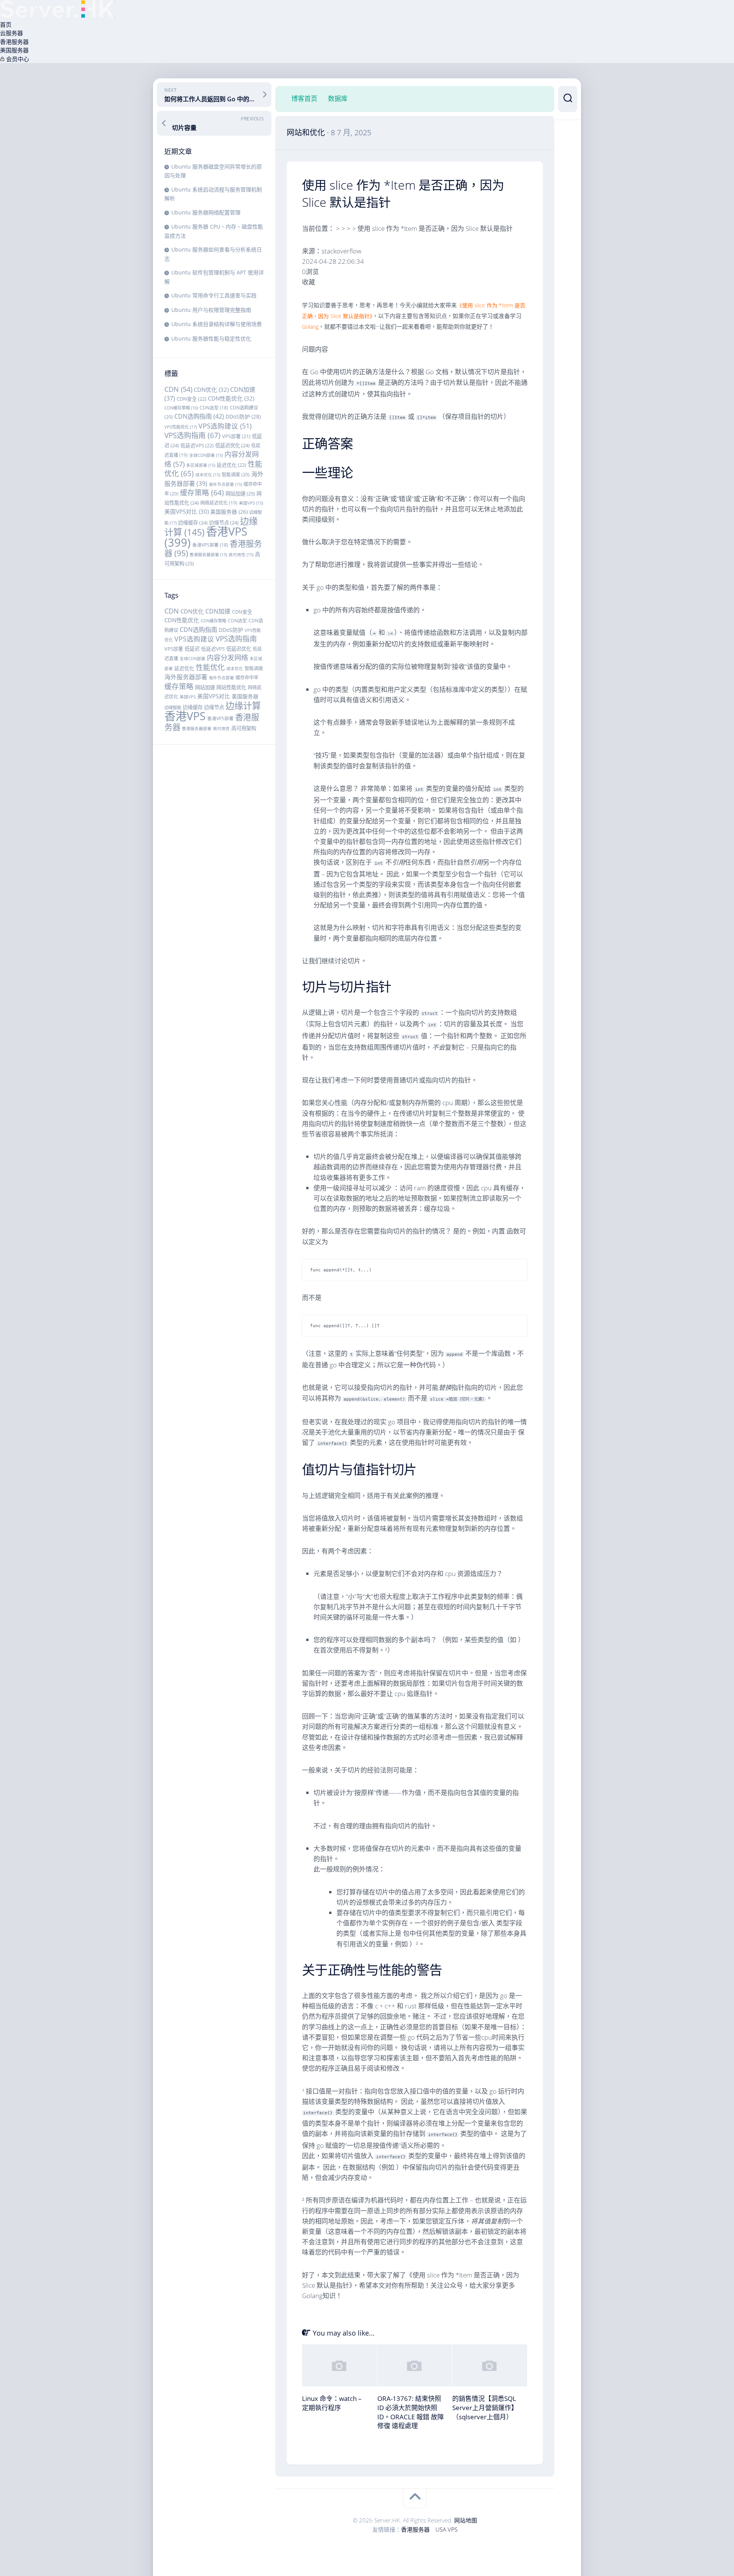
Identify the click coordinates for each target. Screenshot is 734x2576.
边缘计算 (243, 706)
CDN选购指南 (199, 416)
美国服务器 (14, 50)
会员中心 (17, 59)
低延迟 (192, 649)
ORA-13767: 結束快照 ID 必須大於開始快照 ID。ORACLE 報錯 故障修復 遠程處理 (411, 2412)
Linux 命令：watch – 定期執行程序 (332, 2403)
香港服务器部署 (208, 555)
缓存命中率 (247, 678)
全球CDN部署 (206, 455)
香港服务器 (14, 42)
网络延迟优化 (219, 503)
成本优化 (208, 475)
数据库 (338, 99)
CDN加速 (218, 611)
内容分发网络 (227, 657)
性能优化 (210, 667)
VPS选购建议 (225, 426)
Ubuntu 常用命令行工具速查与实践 (214, 295)
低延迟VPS (197, 445)
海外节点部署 (225, 484)
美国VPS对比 (187, 511)
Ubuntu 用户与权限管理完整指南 (211, 310)
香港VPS (206, 537)
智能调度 (236, 475)
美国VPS (251, 503)
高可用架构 (244, 728)
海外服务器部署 (186, 677)
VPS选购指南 (192, 435)
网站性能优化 (231, 687)
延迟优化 (231, 465)
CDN (178, 389)
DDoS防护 (243, 416)
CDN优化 (211, 390)
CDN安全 (192, 399)
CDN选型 (214, 407)
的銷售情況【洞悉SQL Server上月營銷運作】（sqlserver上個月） (485, 2408)
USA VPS (447, 2529)
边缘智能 (173, 707)
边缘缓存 (193, 523)
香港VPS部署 (210, 545)
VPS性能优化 (181, 427)
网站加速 (240, 493)
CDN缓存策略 (181, 408)
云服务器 (11, 33)
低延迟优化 (232, 445)
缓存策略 (202, 493)
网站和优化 (306, 132)
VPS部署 (236, 436)
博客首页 (304, 99)
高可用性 (241, 555)
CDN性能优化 (231, 398)
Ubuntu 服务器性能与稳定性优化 (211, 338)
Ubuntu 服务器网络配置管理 (206, 212)
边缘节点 (224, 523)
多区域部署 (201, 465)
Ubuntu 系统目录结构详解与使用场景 (217, 324)
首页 (6, 24)
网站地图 (466, 2520)
